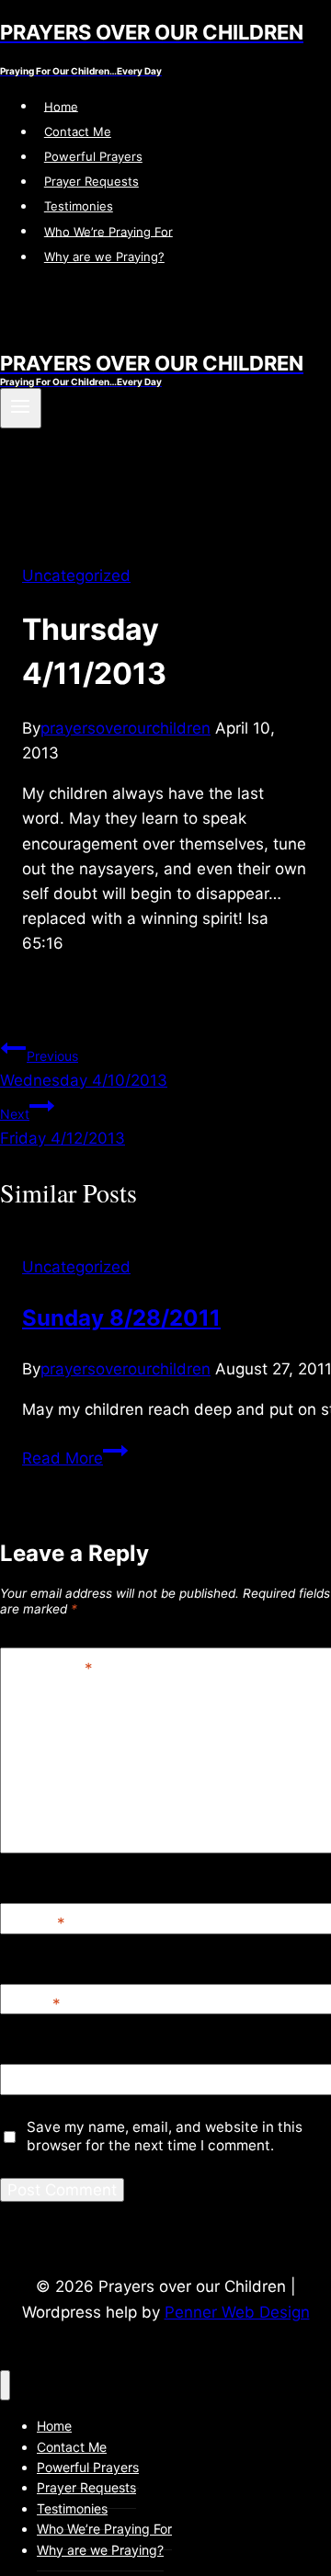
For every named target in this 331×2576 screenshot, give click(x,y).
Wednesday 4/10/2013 (84, 1069)
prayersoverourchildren (126, 728)
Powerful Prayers (93, 156)
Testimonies (79, 206)
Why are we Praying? (104, 256)
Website (38, 2085)
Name (37, 1923)
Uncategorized (76, 576)
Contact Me (78, 131)
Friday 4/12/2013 (63, 1127)
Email (34, 2004)
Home (61, 106)
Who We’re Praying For (108, 231)
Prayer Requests (91, 181)
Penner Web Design (237, 2312)
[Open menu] (21, 408)
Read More (75, 1458)
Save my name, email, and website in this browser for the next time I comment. (165, 2136)
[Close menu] (5, 2385)
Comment (51, 1668)
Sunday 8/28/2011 (121, 1318)
